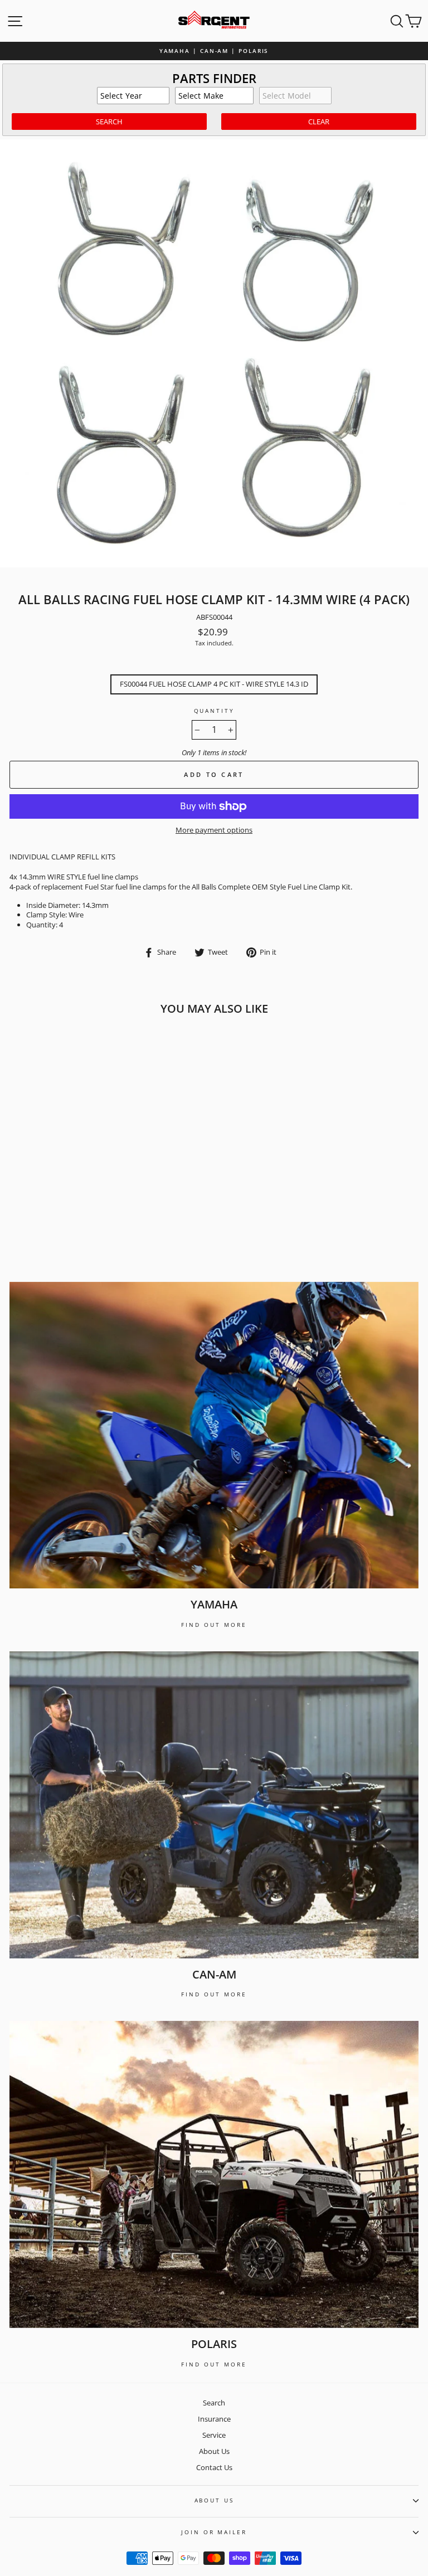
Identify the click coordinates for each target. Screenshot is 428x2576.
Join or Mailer (214, 2532)
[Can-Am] (214, 1805)
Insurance (214, 2419)
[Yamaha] (214, 1435)
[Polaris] (214, 2174)
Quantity (214, 711)
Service (214, 2435)
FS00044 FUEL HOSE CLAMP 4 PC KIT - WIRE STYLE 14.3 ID (214, 684)
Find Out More (214, 1625)
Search (214, 2403)
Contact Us (214, 2467)
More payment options (214, 830)
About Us (214, 2451)
